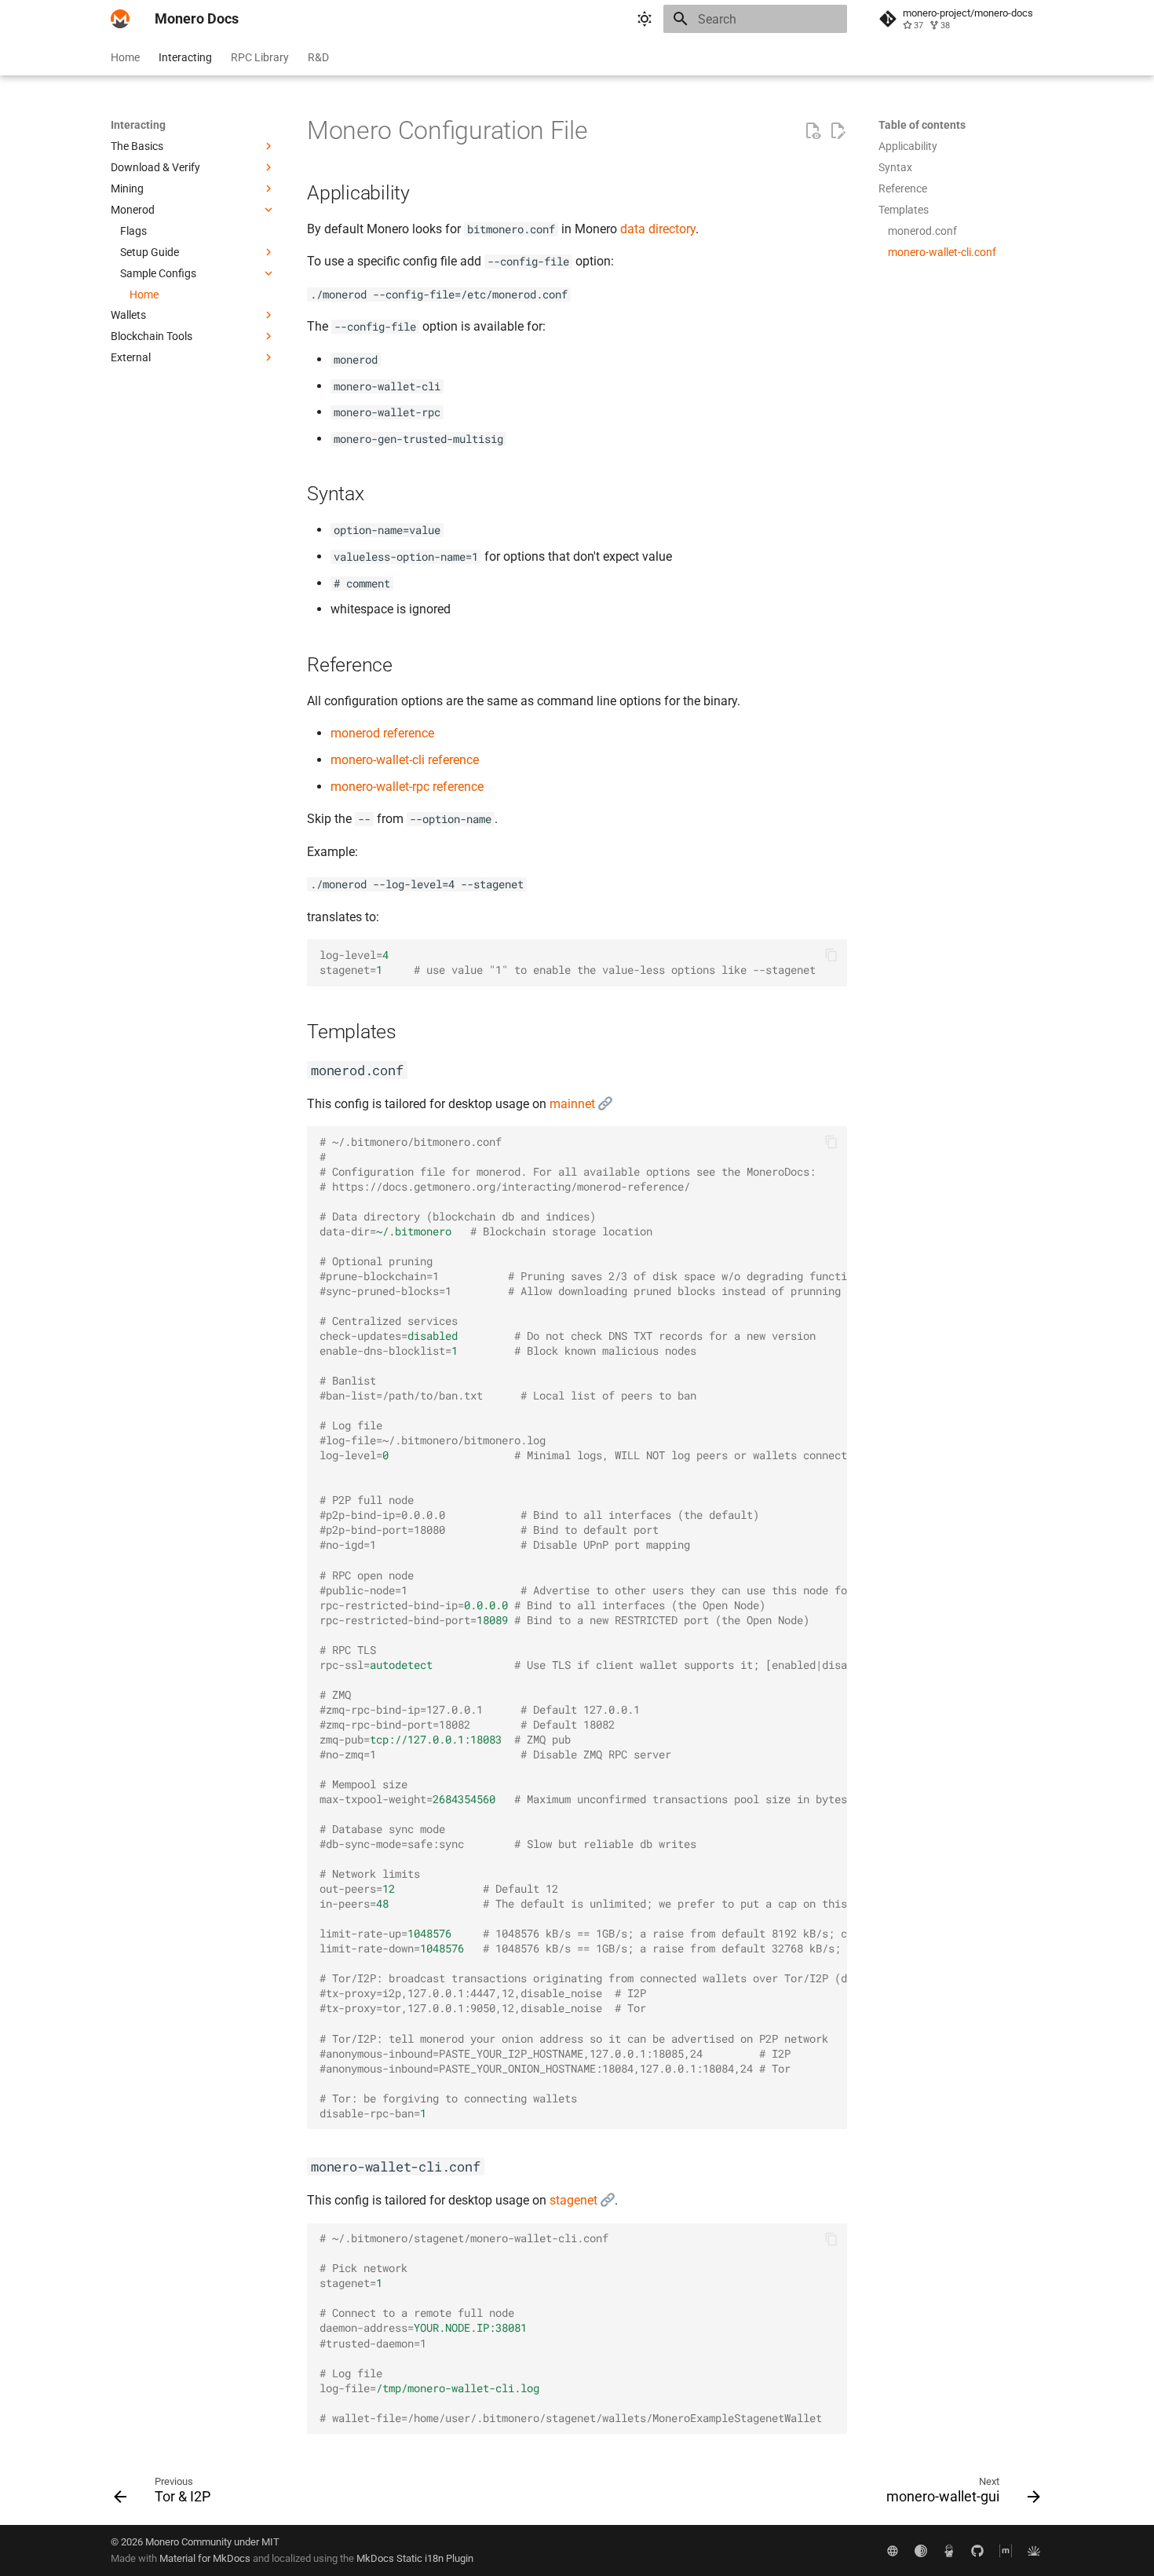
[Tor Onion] (921, 2550)
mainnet (574, 1104)
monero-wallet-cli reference (405, 760)
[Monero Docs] (120, 19)
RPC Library (260, 57)
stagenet (575, 2200)
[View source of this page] (813, 131)
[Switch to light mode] (645, 19)
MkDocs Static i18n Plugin (415, 2558)
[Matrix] (1006, 2550)
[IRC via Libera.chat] (1034, 2550)
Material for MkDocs (206, 2558)
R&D (318, 57)
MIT (270, 2542)
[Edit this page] (838, 131)
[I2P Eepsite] (949, 2550)
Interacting (185, 57)
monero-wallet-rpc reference (407, 787)
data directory (658, 229)
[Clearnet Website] (893, 2550)
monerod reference (382, 733)
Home (125, 57)
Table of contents (922, 125)
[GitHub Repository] (977, 2550)
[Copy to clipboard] (831, 955)
